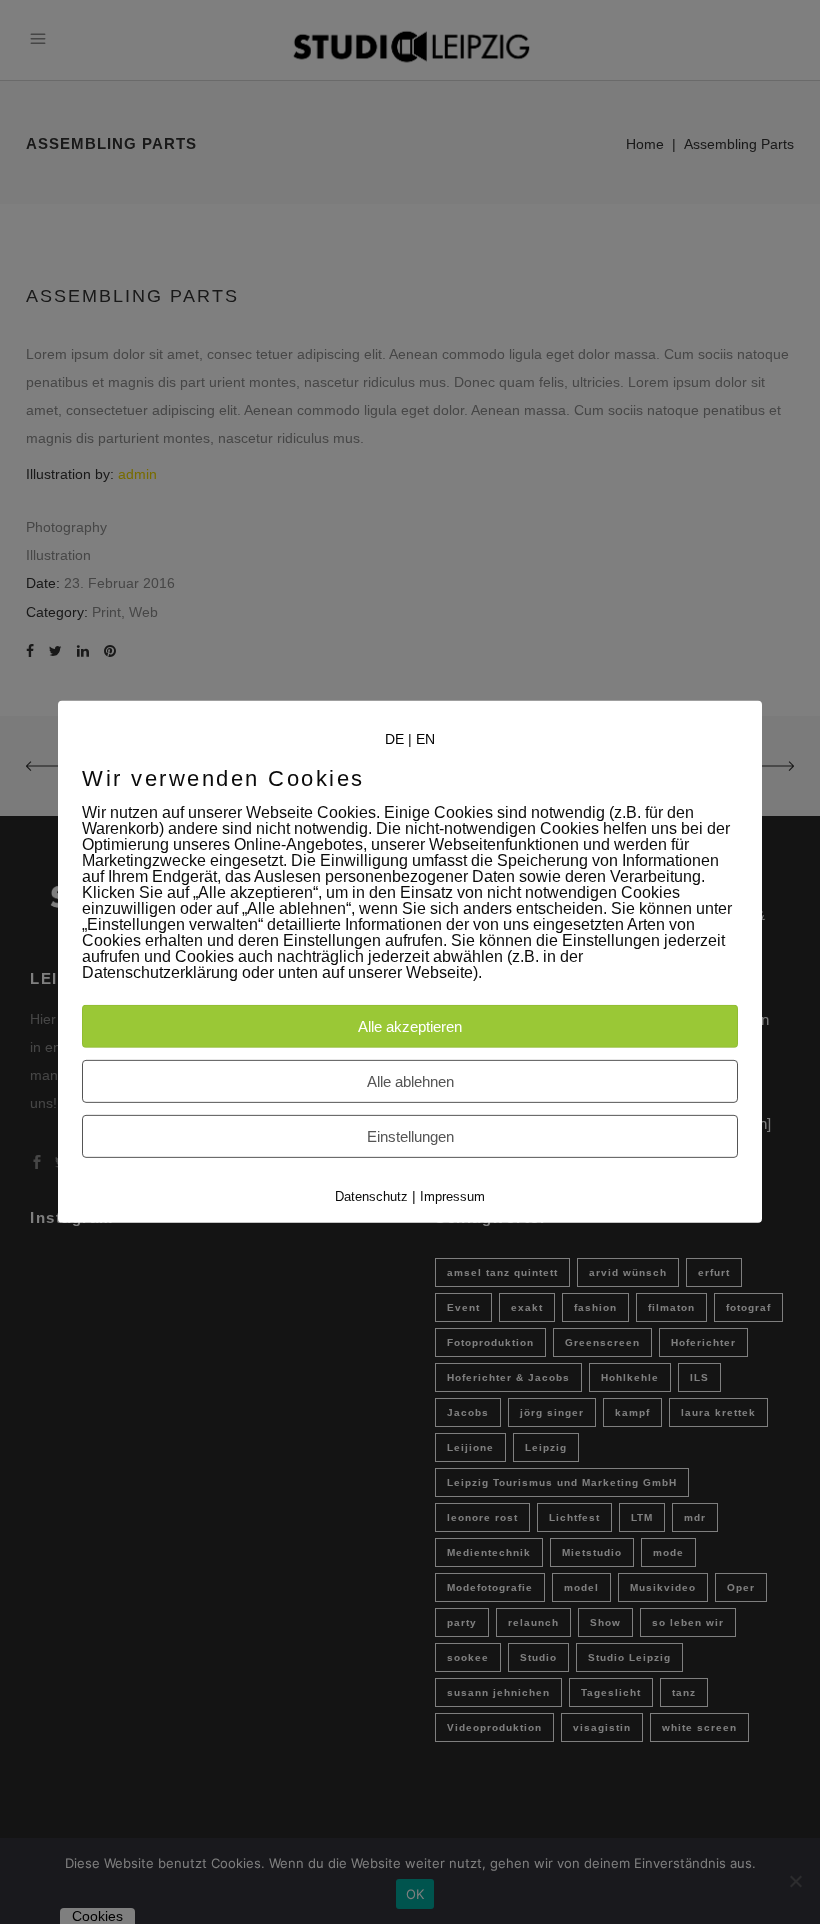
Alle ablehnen (410, 1081)
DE (394, 739)
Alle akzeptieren (410, 1026)
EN (425, 739)
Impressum (452, 1196)
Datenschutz (371, 1196)
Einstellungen (410, 1136)
